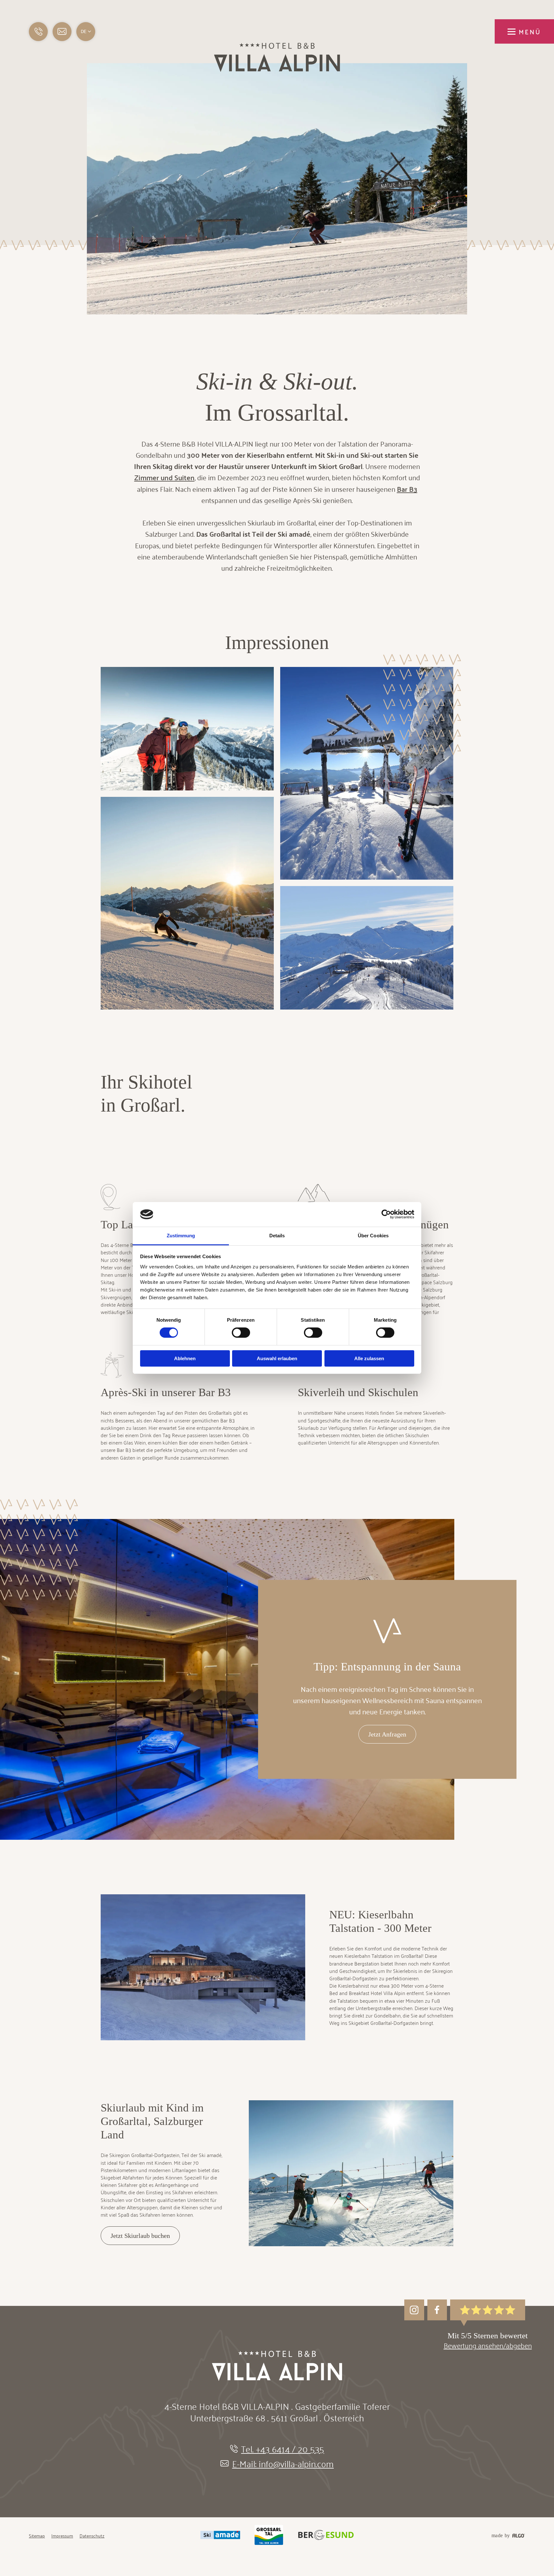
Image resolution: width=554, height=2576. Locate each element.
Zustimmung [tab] (181, 1236)
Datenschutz (92, 2536)
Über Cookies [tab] (373, 1236)
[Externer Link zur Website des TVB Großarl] (269, 2536)
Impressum (62, 2536)
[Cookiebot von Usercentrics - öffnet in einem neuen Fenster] (386, 1214)
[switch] (241, 1333)
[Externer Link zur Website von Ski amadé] (220, 2536)
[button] (62, 32)
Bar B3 (407, 489)
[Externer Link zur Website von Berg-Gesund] (326, 2536)
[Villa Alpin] (277, 70)
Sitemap (37, 2536)
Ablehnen (185, 1358)
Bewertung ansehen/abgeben (488, 2345)
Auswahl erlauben (277, 1358)
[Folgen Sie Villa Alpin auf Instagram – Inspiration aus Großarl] (414, 2310)
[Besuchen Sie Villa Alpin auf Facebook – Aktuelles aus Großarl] (437, 2310)
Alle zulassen (369, 1358)
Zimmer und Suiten (164, 477)
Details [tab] (277, 1236)
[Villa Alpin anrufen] (38, 32)
